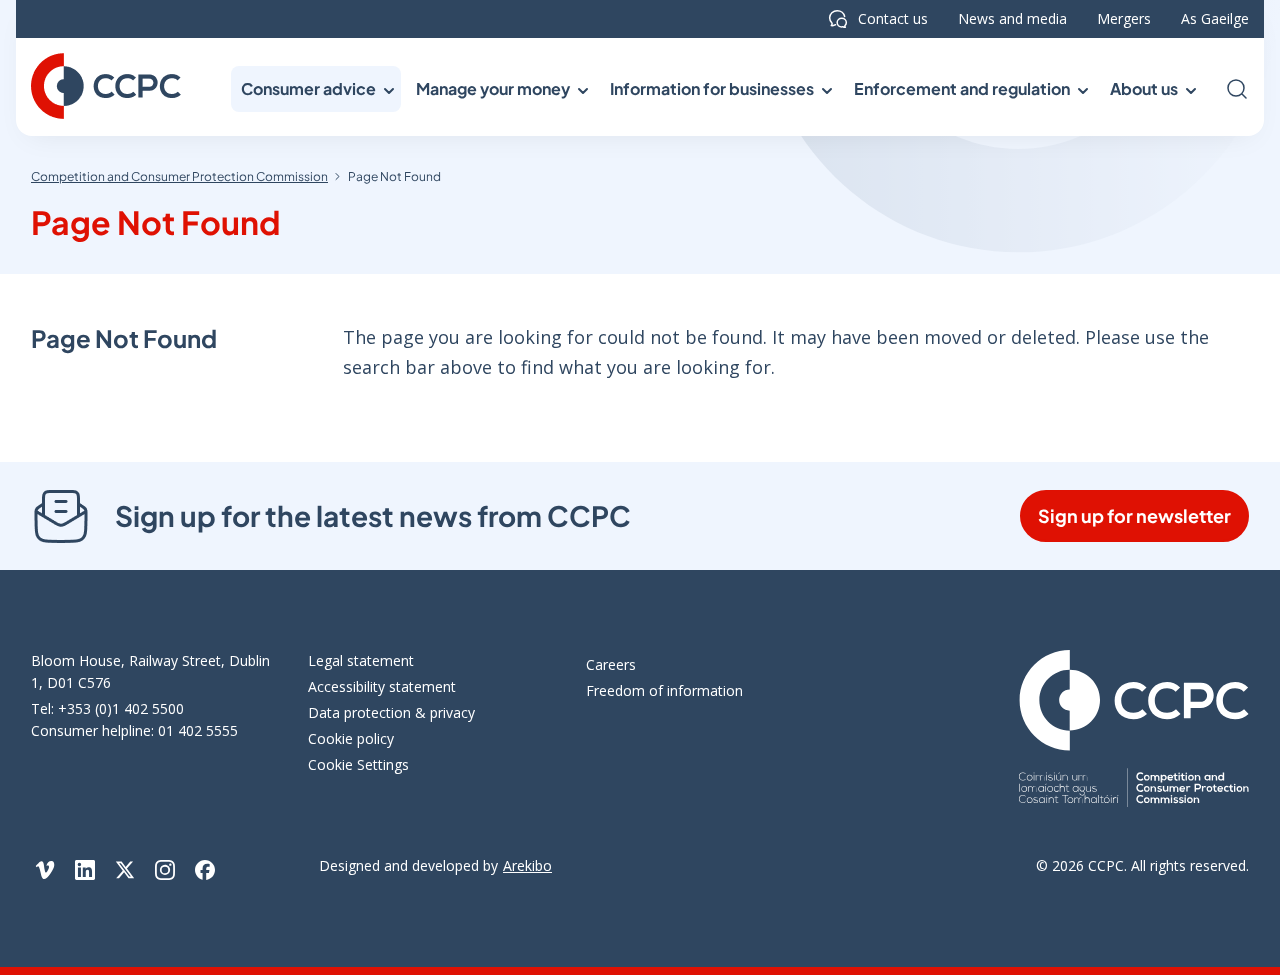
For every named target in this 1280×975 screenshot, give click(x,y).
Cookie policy (351, 738)
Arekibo (527, 865)
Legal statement (361, 660)
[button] (316, 89)
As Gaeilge (1215, 18)
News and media (1012, 18)
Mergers (1124, 18)
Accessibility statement (382, 686)
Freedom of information (664, 690)
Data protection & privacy (391, 712)
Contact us (893, 18)
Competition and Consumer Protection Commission (179, 176)
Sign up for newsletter (1134, 515)
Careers (611, 664)
